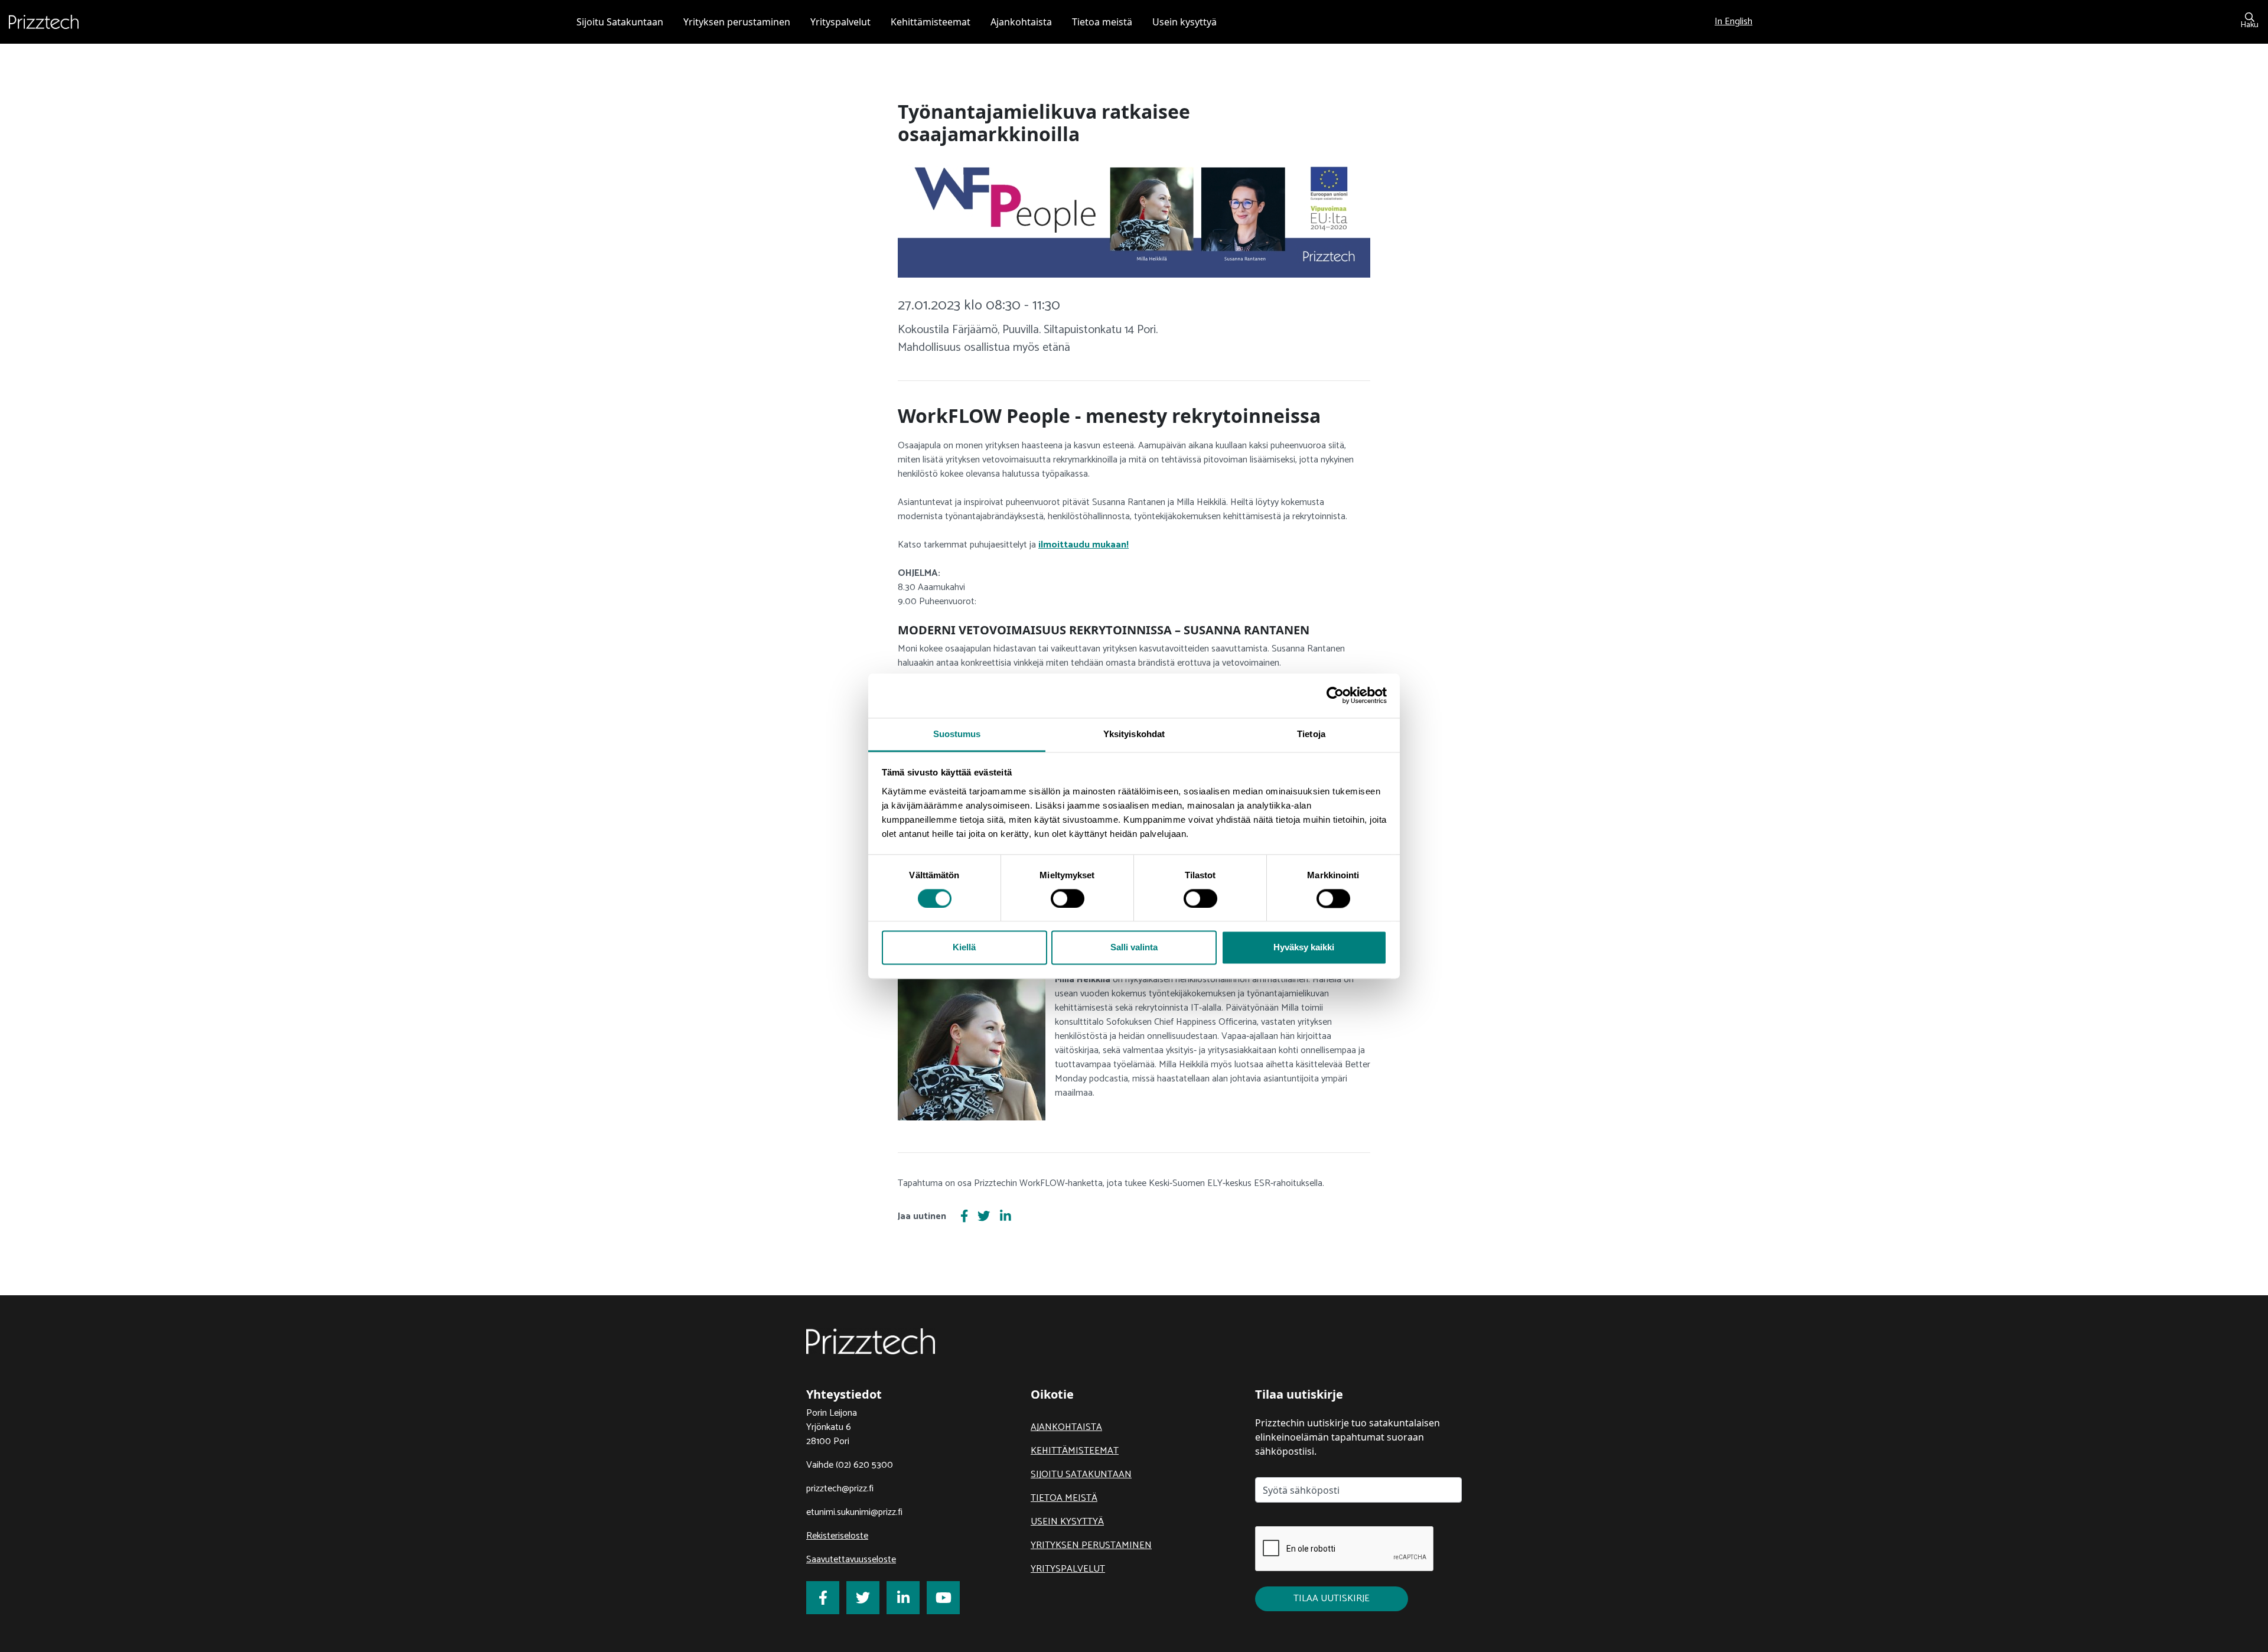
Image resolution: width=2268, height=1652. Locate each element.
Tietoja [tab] (1311, 734)
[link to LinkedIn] (903, 1598)
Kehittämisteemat (1075, 1451)
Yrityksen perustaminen (1091, 1545)
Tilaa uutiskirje (1332, 1599)
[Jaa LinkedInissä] (1006, 1217)
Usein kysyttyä (1067, 1522)
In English (1733, 22)
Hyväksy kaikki (1304, 948)
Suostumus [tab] (957, 734)
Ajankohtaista (1066, 1427)
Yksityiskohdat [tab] (1134, 734)
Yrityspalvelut (1068, 1569)
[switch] (1068, 898)
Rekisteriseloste (837, 1536)
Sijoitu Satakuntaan (1081, 1475)
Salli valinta (1134, 948)
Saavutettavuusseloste (851, 1560)
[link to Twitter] (863, 1598)
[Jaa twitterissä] (984, 1217)
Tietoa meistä (1064, 1498)
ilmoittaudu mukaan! (1084, 545)
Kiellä (964, 948)
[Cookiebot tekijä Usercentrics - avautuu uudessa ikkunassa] (1335, 695)
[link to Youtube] (943, 1598)
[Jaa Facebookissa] (964, 1217)
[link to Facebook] (823, 1598)
